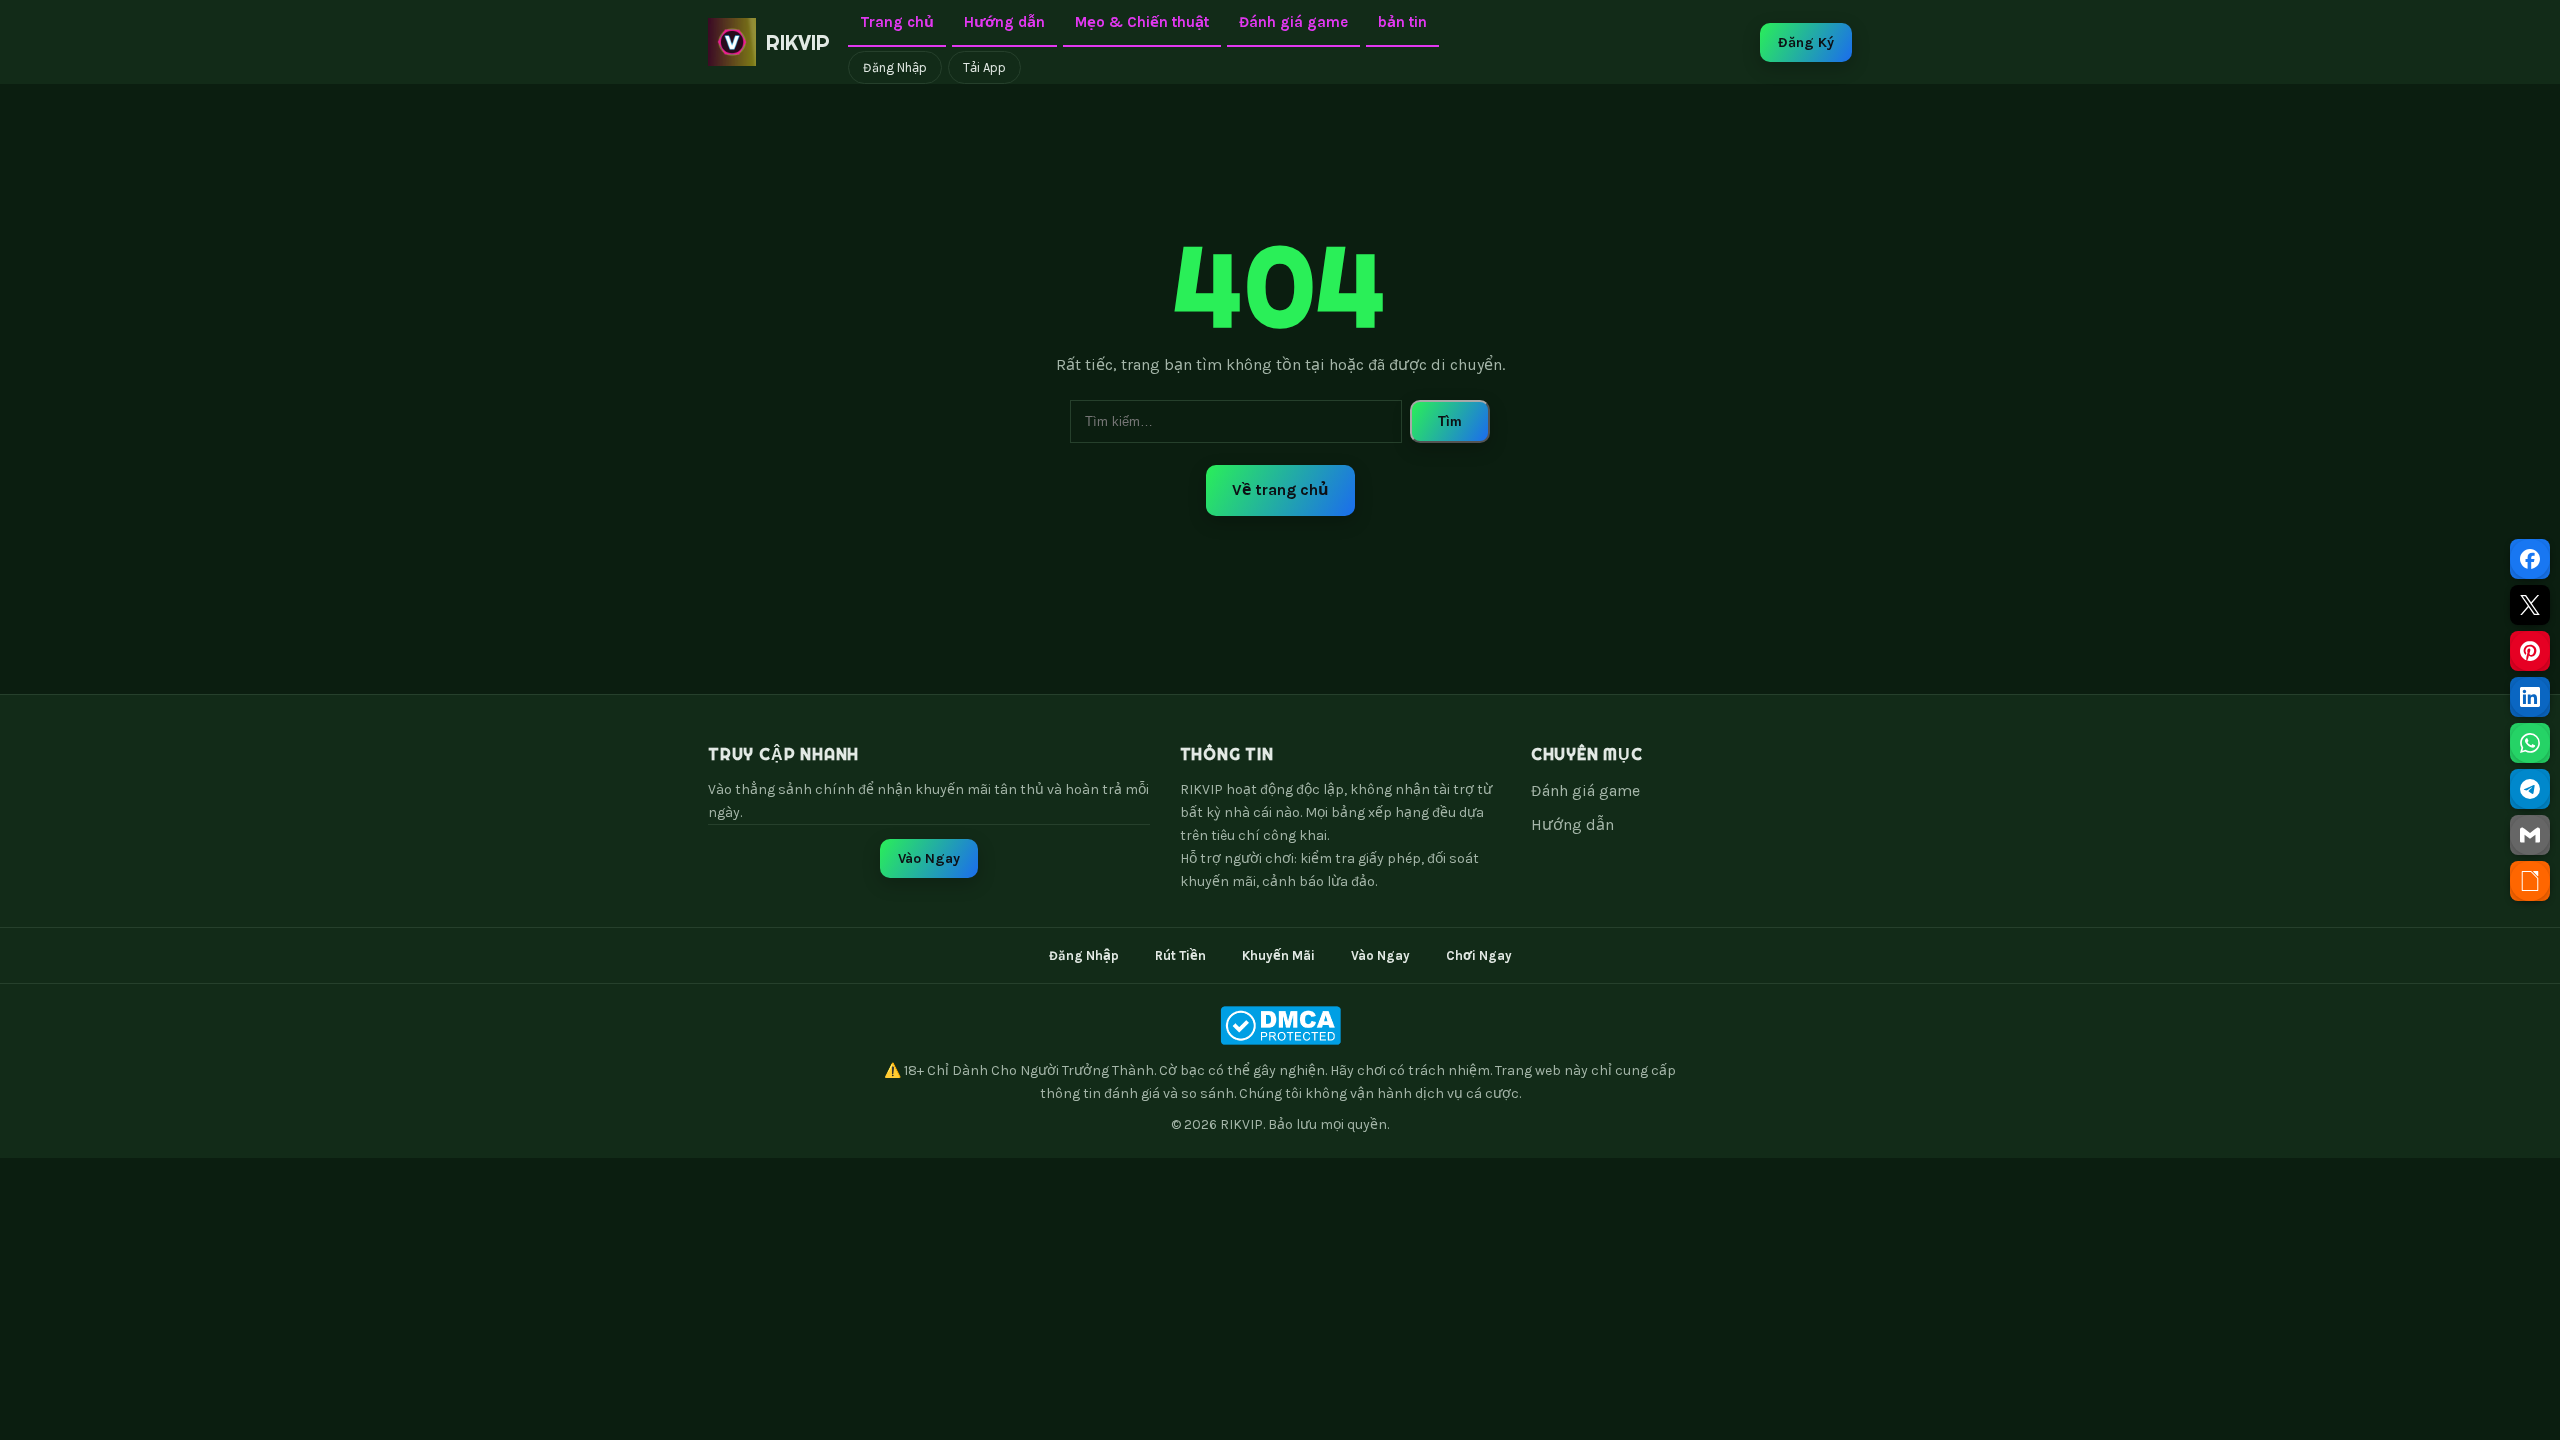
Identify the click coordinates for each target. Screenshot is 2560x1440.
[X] (2530, 605)
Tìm (1450, 421)
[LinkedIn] (2530, 697)
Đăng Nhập (895, 67)
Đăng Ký (1806, 42)
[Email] (2530, 835)
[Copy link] (2530, 881)
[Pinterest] (2530, 651)
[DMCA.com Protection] (1280, 1025)
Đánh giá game (1293, 22)
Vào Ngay (929, 858)
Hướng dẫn (1004, 22)
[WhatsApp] (2530, 743)
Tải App (984, 67)
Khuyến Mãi (1278, 955)
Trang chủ (897, 22)
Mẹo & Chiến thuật (1142, 22)
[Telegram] (2530, 789)
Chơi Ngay (1479, 955)
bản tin (1402, 22)
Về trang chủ (1280, 489)
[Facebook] (2530, 559)
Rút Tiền (1180, 955)
